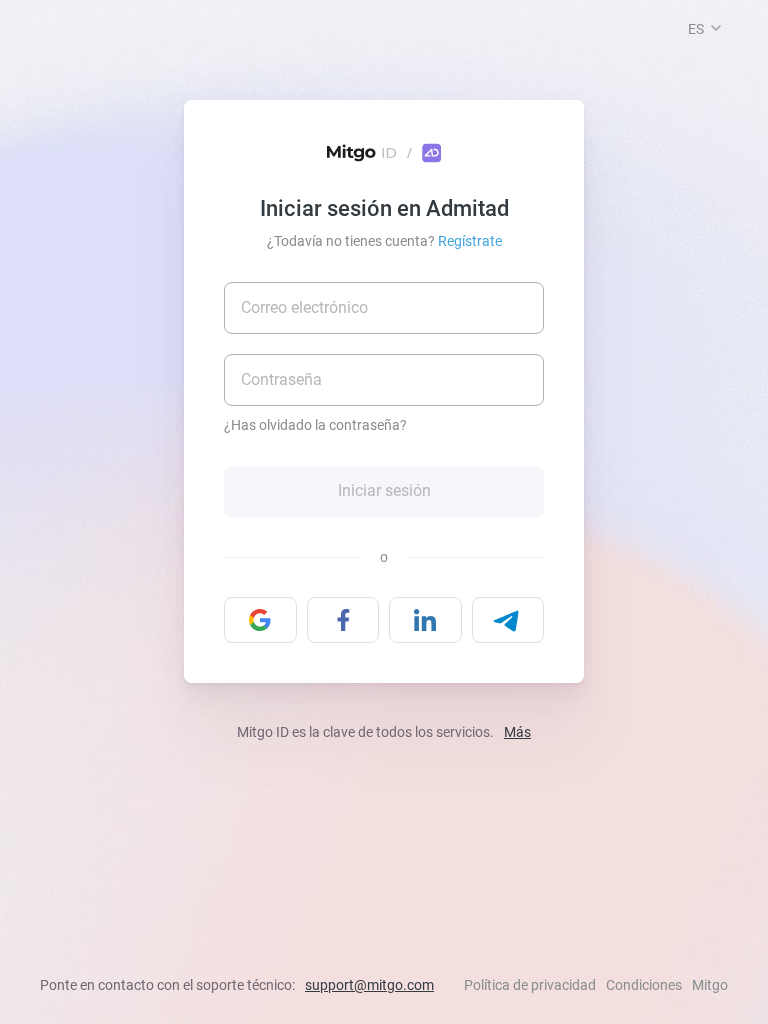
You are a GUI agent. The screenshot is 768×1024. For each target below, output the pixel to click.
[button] (716, 28)
